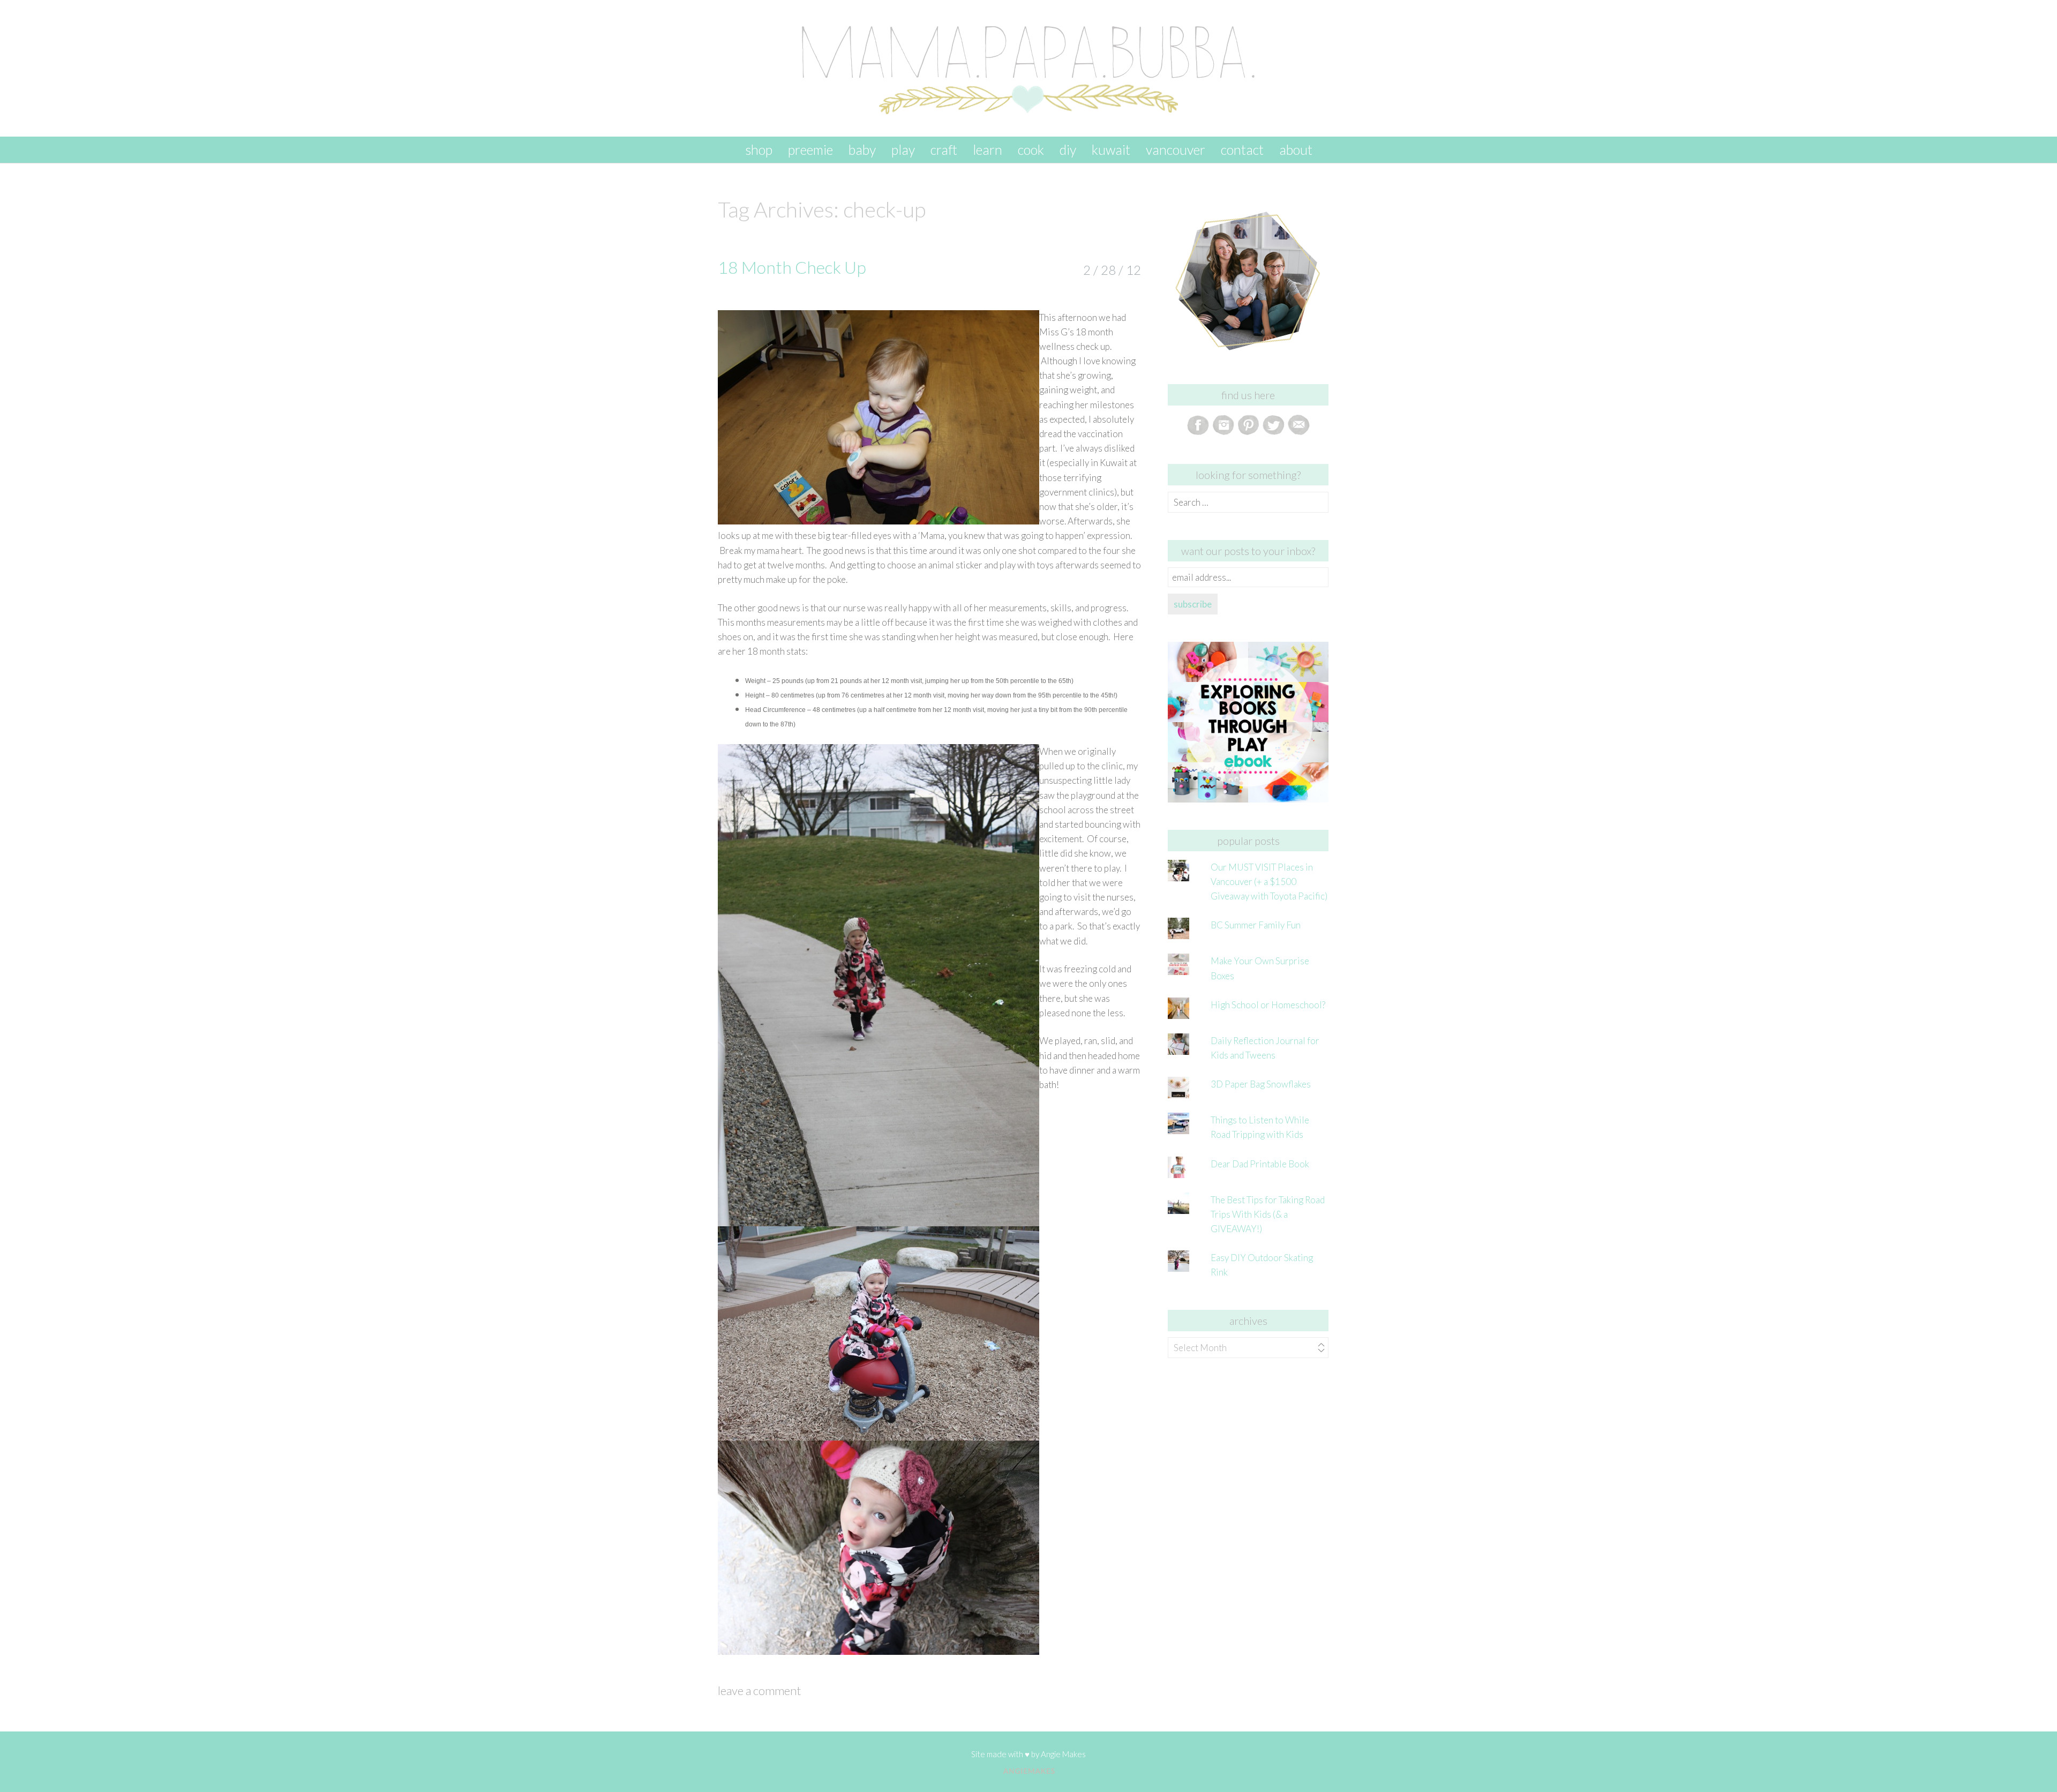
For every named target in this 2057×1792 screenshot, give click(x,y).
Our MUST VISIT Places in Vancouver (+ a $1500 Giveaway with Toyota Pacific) (1269, 882)
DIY (1068, 149)
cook (1031, 149)
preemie (810, 149)
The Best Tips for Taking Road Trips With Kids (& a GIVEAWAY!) (1268, 1214)
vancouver (1176, 149)
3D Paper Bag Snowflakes (1261, 1084)
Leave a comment (759, 1690)
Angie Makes (1063, 1754)
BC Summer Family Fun (1256, 925)
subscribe (1193, 604)
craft (944, 149)
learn (988, 149)
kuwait (1111, 149)
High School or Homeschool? (1268, 1005)
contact (1242, 149)
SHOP (759, 149)
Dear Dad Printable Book (1260, 1164)
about (1296, 149)
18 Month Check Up (792, 267)
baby (862, 149)
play (903, 149)
